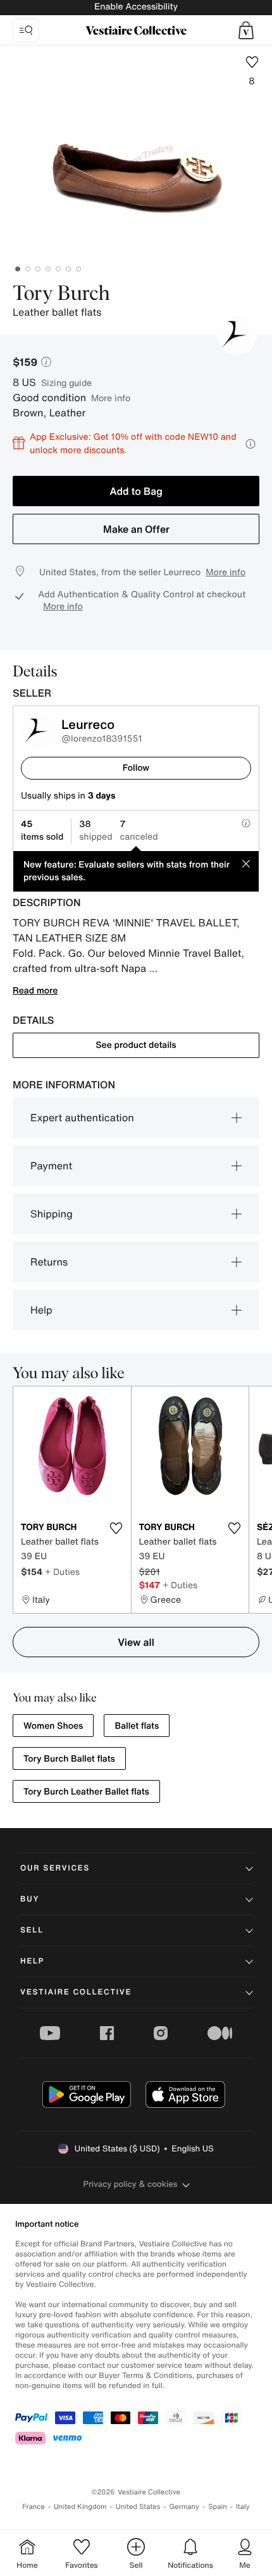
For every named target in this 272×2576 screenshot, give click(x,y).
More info (111, 398)
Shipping (52, 1214)
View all (136, 1642)
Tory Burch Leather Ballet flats (86, 1792)
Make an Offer (136, 529)
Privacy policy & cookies (131, 2184)
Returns (49, 1262)
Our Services (55, 1868)
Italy (243, 2507)
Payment (51, 1166)
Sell (32, 1930)
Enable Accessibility (136, 7)
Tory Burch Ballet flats (69, 1759)
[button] (246, 30)
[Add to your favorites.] (116, 1528)
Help (41, 1310)
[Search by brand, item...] (26, 30)
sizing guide (66, 383)
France (34, 2507)
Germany (184, 2507)
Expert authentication (82, 1117)
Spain (218, 2507)
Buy (30, 1899)
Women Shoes (53, 1726)
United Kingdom (80, 2507)
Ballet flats (137, 1726)
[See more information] (250, 444)
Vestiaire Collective (76, 1992)
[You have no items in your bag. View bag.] (246, 30)
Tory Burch (61, 294)
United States (138, 2507)
